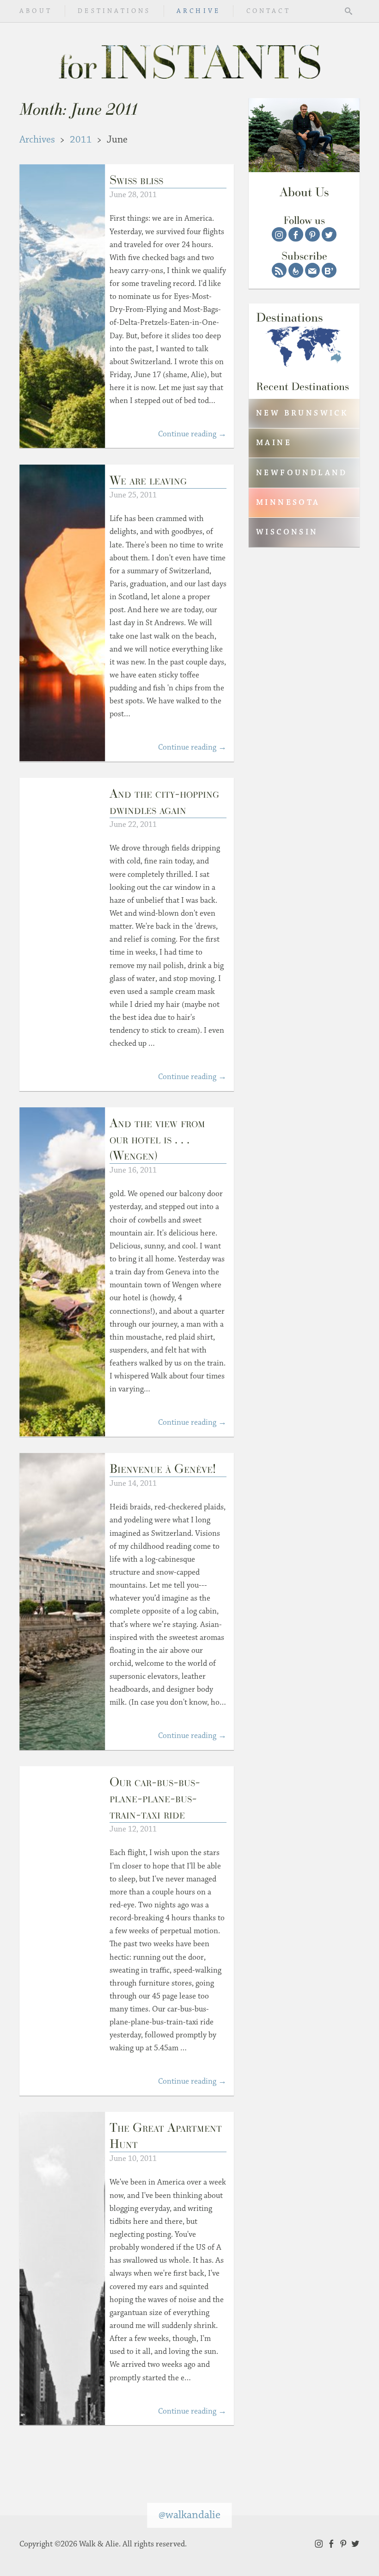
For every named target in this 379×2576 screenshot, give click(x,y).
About (36, 11)
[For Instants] (189, 60)
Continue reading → (192, 434)
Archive (199, 11)
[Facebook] (296, 235)
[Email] (312, 270)
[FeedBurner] (296, 270)
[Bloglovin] (329, 270)
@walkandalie (189, 2515)
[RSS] (279, 270)
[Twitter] (329, 235)
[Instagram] (279, 235)
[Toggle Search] (348, 11)
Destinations (114, 11)
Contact (269, 11)
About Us (304, 192)
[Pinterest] (312, 235)
